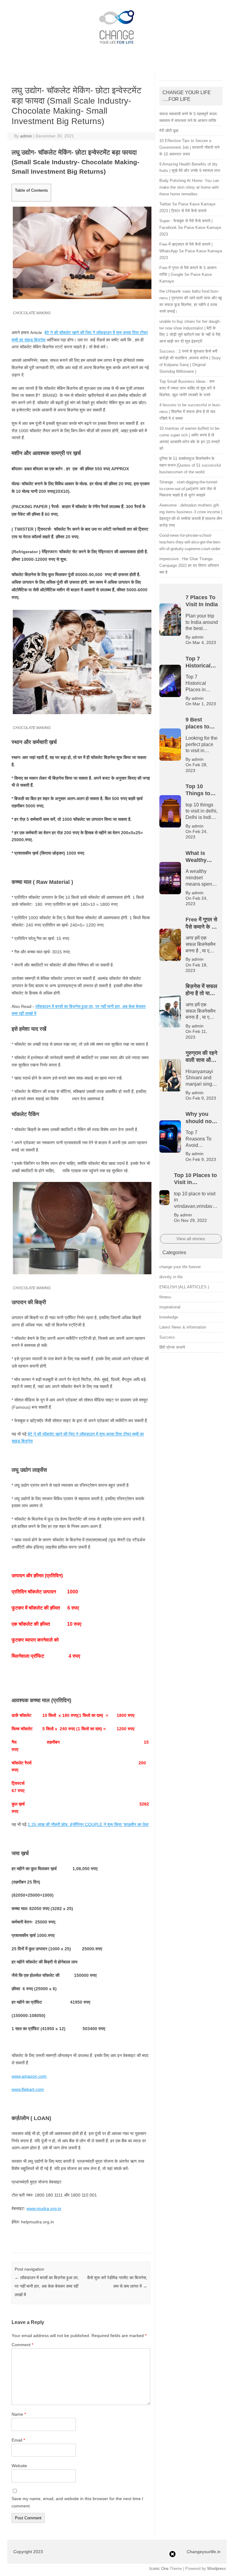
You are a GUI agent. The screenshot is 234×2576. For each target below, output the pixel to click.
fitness (165, 1297)
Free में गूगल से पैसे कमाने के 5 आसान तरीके (127, 6)
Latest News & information (183, 1327)
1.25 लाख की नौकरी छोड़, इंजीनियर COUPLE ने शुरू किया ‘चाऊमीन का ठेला (88, 1824)
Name (19, 2414)
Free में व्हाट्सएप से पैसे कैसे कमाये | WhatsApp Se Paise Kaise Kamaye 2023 (191, 251)
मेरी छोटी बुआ (169, 131)
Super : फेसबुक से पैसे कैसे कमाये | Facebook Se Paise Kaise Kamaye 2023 (190, 228)
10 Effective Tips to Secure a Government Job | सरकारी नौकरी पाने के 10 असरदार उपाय (189, 147)
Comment (22, 2345)
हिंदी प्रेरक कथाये (172, 1347)
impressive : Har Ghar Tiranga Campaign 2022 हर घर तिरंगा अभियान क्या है (189, 566)
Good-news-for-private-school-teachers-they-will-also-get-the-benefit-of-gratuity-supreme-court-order (190, 542)
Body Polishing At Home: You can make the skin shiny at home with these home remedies (189, 187)
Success (167, 1337)
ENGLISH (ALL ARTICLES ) (184, 1287)
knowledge (169, 1317)
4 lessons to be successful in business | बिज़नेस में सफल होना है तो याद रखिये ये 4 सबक (190, 412)
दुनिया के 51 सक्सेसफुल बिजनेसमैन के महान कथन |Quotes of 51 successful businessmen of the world (190, 465)
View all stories (191, 1239)
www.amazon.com (29, 2076)
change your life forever (180, 1267)
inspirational (170, 1307)
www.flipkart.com (28, 2089)
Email (18, 2440)
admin (26, 136)
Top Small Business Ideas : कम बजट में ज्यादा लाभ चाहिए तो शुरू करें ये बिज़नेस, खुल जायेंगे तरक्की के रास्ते (187, 388)
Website (19, 2466)
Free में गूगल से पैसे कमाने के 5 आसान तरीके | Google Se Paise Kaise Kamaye (188, 274)
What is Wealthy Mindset (67, 6)
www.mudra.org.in (44, 2208)
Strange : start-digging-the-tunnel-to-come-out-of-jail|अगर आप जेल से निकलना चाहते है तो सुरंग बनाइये (189, 489)
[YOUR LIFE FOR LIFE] (117, 48)
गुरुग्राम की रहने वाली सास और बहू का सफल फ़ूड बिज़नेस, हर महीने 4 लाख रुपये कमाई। (76, 11)
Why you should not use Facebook (178, 11)
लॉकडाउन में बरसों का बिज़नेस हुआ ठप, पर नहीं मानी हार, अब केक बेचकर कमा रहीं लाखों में (47, 2286)
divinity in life (171, 1277)
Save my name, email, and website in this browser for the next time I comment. (77, 2502)
